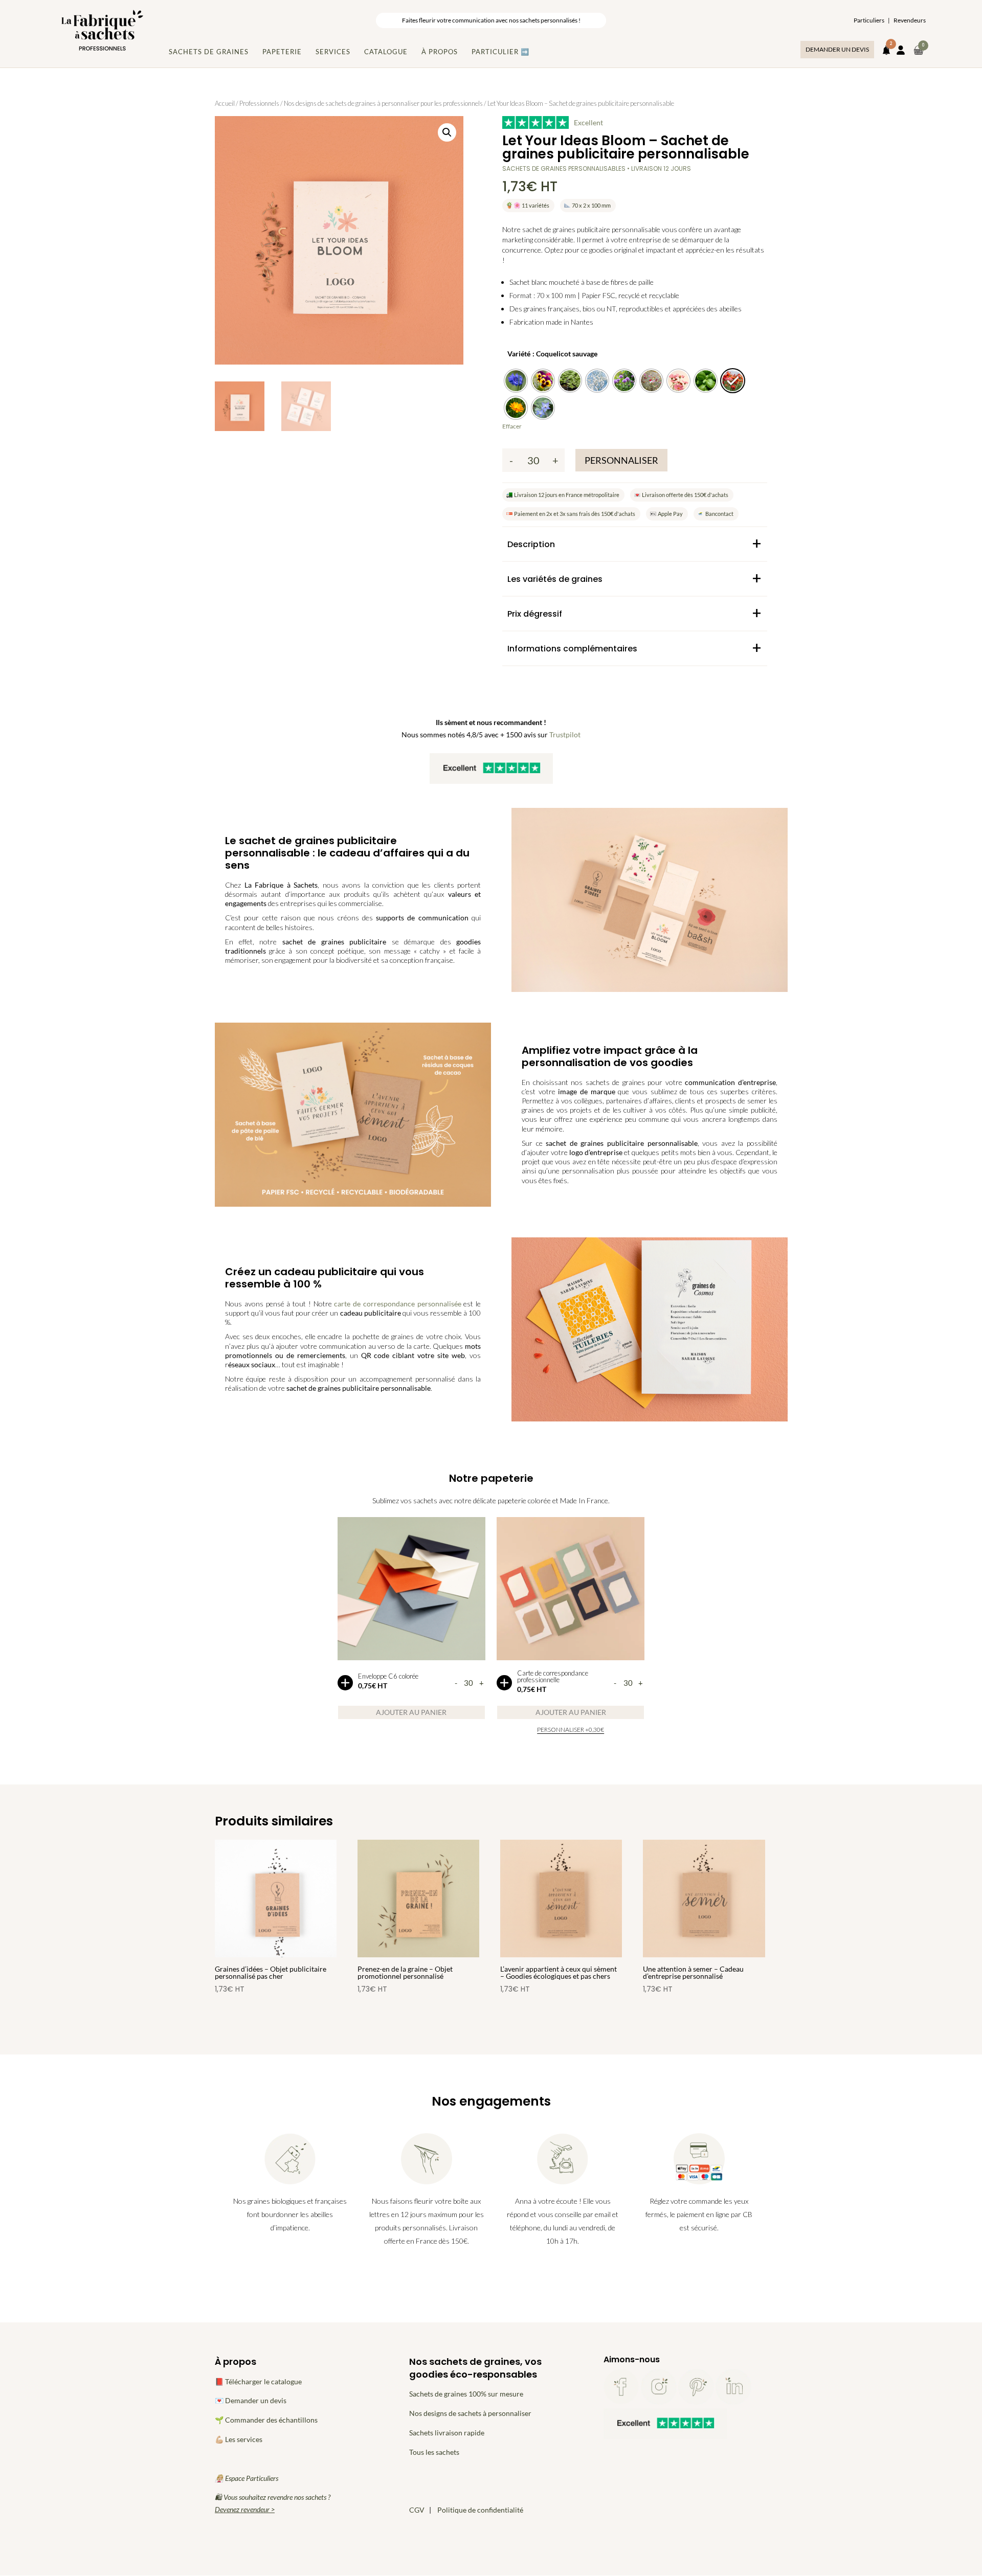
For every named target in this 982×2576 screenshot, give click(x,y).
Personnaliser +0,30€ (571, 1730)
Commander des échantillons (271, 2420)
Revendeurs (910, 20)
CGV (417, 2510)
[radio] (516, 381)
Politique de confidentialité (480, 2510)
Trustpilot (565, 735)
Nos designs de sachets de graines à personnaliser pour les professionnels (383, 103)
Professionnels (259, 103)
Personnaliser (621, 460)
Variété (519, 354)
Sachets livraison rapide (447, 2433)
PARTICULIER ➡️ (500, 52)
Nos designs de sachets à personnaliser (470, 2413)
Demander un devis (837, 49)
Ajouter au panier (411, 1712)
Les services (244, 2439)
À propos (440, 52)
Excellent (588, 122)
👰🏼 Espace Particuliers (247, 2478)
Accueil (225, 103)
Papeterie (282, 52)
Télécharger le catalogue (263, 2381)
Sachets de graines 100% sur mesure (466, 2394)
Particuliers (869, 20)
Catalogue (386, 52)
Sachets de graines (209, 52)
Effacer (512, 426)
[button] (447, 132)
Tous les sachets (434, 2452)
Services (333, 52)
